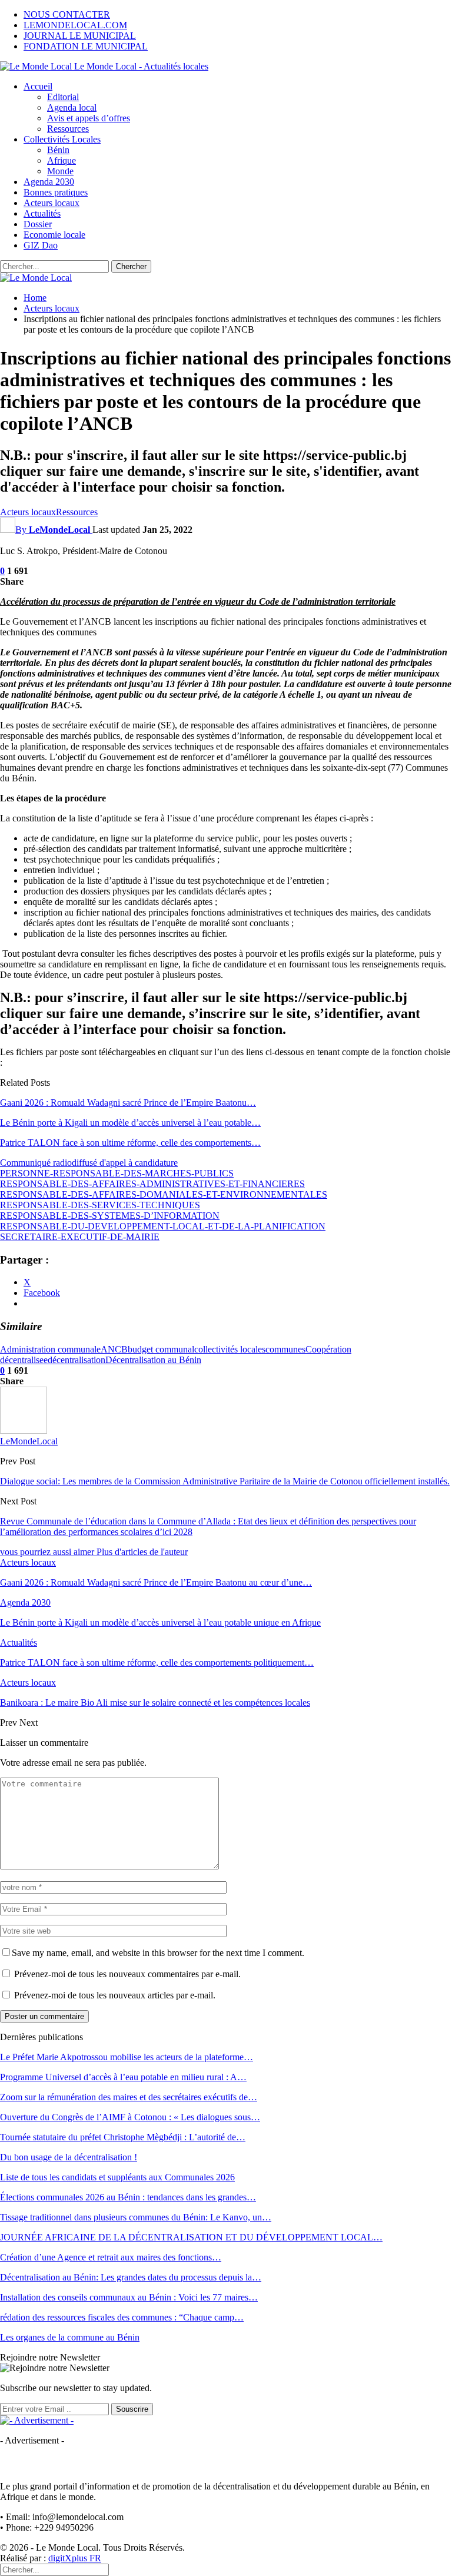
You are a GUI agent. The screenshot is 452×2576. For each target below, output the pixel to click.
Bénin (58, 150)
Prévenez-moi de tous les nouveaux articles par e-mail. (115, 1995)
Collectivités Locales (62, 139)
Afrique (62, 160)
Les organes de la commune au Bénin (70, 2337)
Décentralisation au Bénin (153, 1360)
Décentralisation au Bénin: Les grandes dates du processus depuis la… (131, 2277)
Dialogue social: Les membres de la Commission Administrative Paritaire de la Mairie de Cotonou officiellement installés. (225, 1481)
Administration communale (50, 1349)
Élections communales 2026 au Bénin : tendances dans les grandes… (128, 2197)
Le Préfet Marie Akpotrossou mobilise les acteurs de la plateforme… (127, 2057)
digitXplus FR (75, 2558)
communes (285, 1349)
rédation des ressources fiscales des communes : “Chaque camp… (122, 2317)
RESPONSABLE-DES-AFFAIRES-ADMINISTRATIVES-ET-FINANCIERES (152, 1184)
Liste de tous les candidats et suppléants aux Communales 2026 (117, 2177)
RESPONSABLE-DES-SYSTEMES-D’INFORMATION (110, 1216)
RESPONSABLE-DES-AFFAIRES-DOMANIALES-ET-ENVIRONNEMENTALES (164, 1194)
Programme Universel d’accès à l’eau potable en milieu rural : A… (123, 2077)
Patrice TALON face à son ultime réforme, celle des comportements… (130, 1143)
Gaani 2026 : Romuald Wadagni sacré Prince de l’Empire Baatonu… (128, 1103)
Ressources (68, 129)
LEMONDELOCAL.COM (75, 25)
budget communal (161, 1349)
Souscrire (132, 2409)
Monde (60, 171)
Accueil (38, 86)
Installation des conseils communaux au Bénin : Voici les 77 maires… (129, 2297)
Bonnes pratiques (56, 192)
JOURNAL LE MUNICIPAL (80, 36)
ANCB (114, 1349)
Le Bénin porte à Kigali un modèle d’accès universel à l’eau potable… (130, 1123)
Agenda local (72, 107)
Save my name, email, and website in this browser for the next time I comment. (158, 1953)
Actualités (42, 213)
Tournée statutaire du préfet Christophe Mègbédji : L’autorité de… (123, 2137)
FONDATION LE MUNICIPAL (86, 46)
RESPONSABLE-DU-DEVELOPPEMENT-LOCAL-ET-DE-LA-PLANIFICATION (163, 1226)
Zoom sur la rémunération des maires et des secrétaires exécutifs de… (129, 2097)
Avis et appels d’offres (89, 118)
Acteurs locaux (51, 203)
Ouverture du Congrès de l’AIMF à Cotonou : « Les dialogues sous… (130, 2117)
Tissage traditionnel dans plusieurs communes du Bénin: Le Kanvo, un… (136, 2217)
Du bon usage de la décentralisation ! (69, 2157)
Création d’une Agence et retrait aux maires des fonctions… (111, 2257)
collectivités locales (230, 1349)
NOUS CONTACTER (67, 14)
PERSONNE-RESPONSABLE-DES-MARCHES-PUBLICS (117, 1173)
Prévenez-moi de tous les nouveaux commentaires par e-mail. (127, 1974)
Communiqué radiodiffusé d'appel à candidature (89, 1163)
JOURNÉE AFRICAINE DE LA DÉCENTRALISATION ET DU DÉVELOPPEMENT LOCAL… (191, 2237)
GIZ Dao (41, 245)
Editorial (63, 97)
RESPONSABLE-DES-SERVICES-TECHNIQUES (100, 1205)
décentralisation (77, 1360)
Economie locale (54, 235)
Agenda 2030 (49, 182)
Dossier (38, 224)
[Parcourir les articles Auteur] (24, 1430)
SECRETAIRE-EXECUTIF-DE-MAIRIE (80, 1237)
